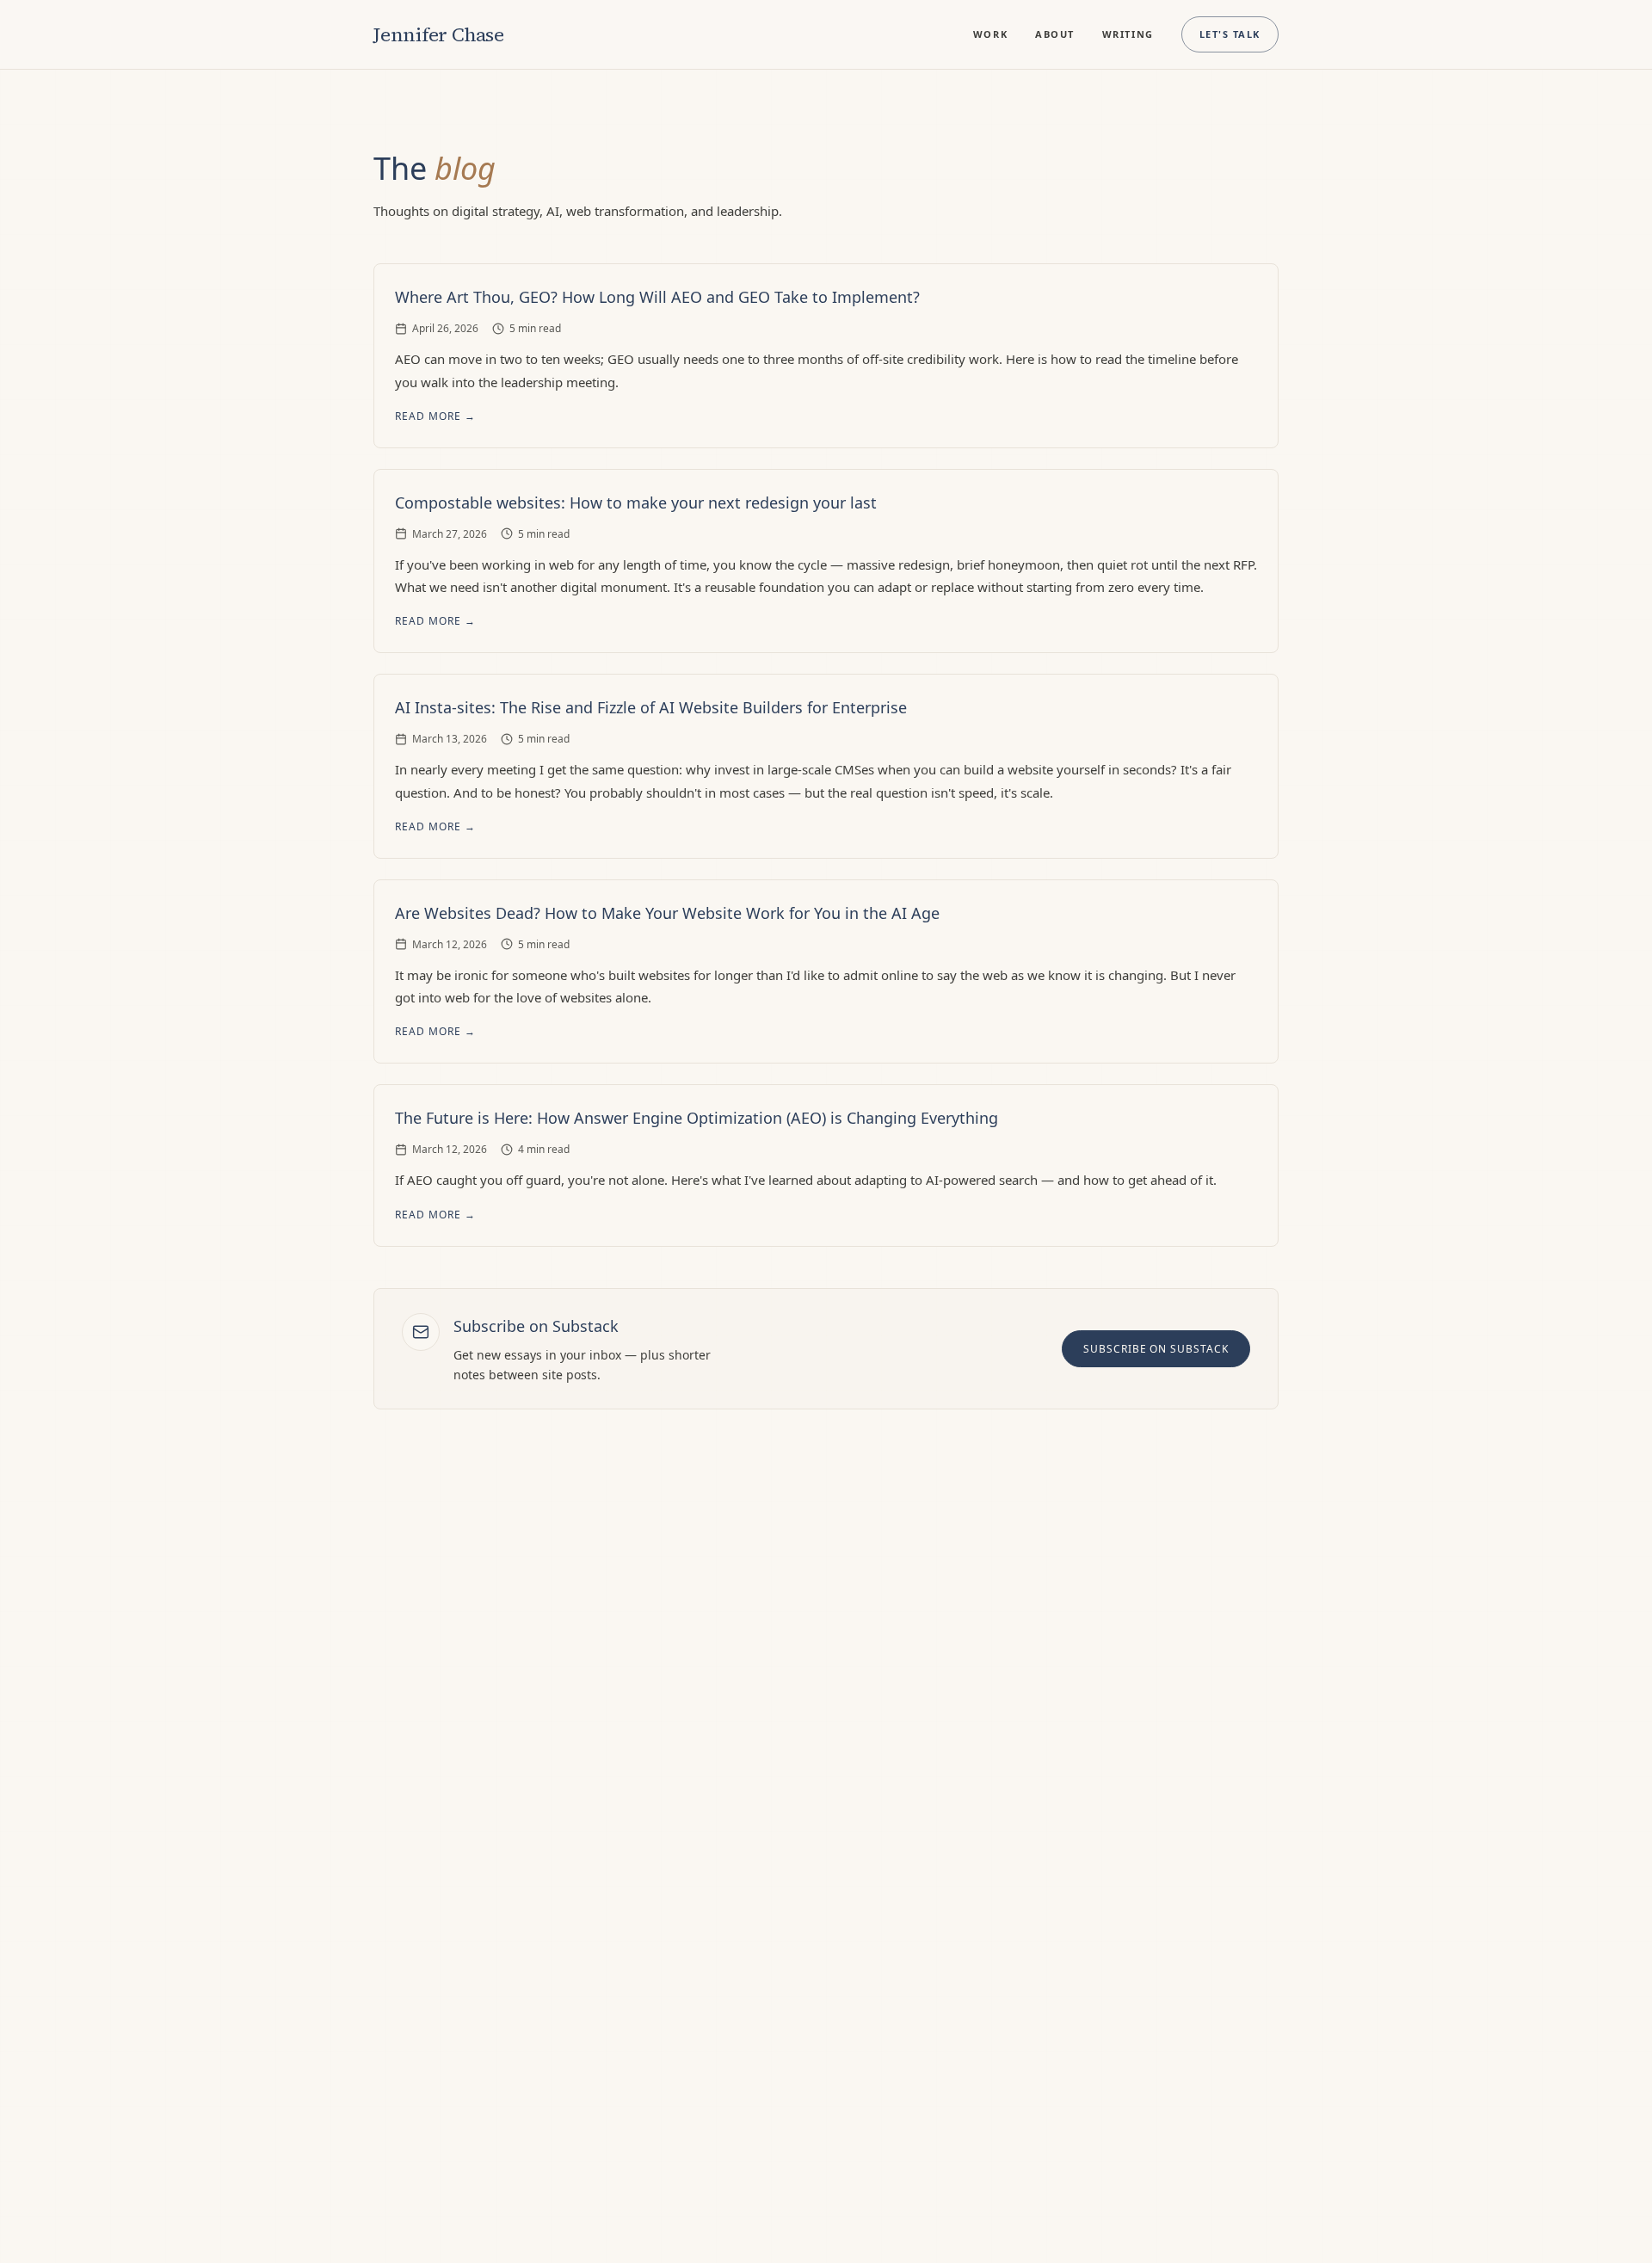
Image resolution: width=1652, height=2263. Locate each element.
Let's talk (1230, 34)
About (1055, 34)
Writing (1128, 34)
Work (990, 34)
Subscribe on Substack (1156, 1349)
